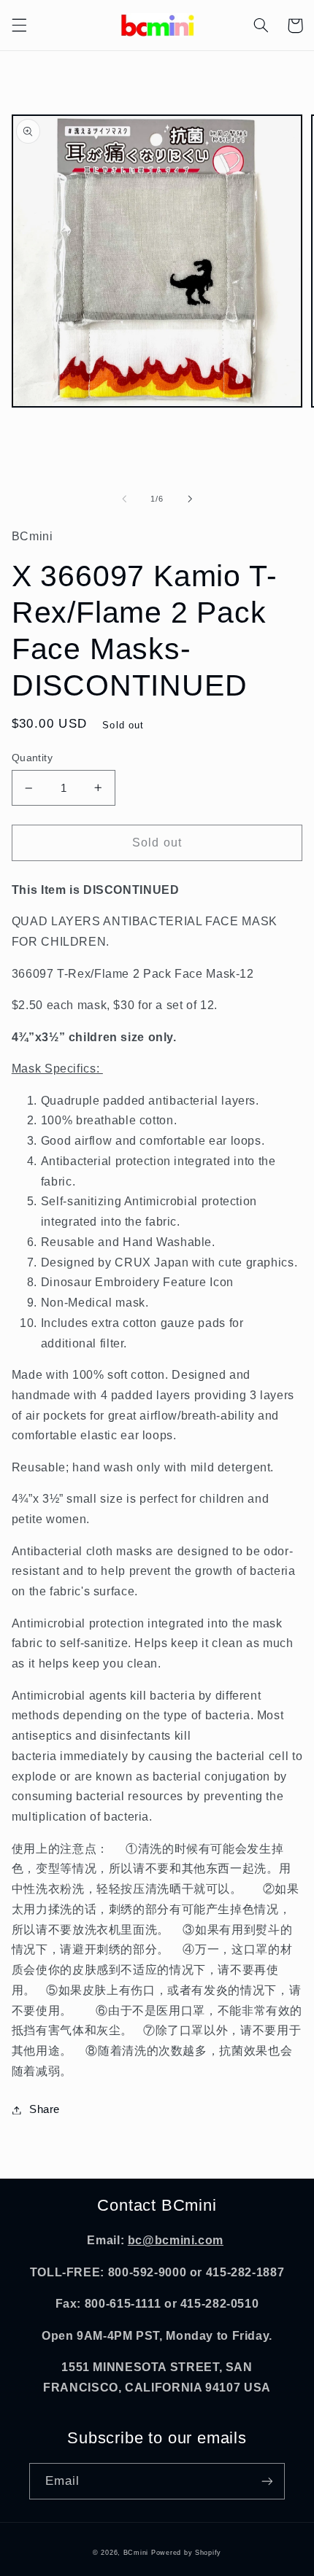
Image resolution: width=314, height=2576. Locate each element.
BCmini (136, 2553)
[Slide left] (124, 499)
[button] (19, 26)
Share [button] (45, 2109)
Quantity (32, 758)
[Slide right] (190, 499)
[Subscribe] (267, 2481)
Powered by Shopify (186, 2553)
